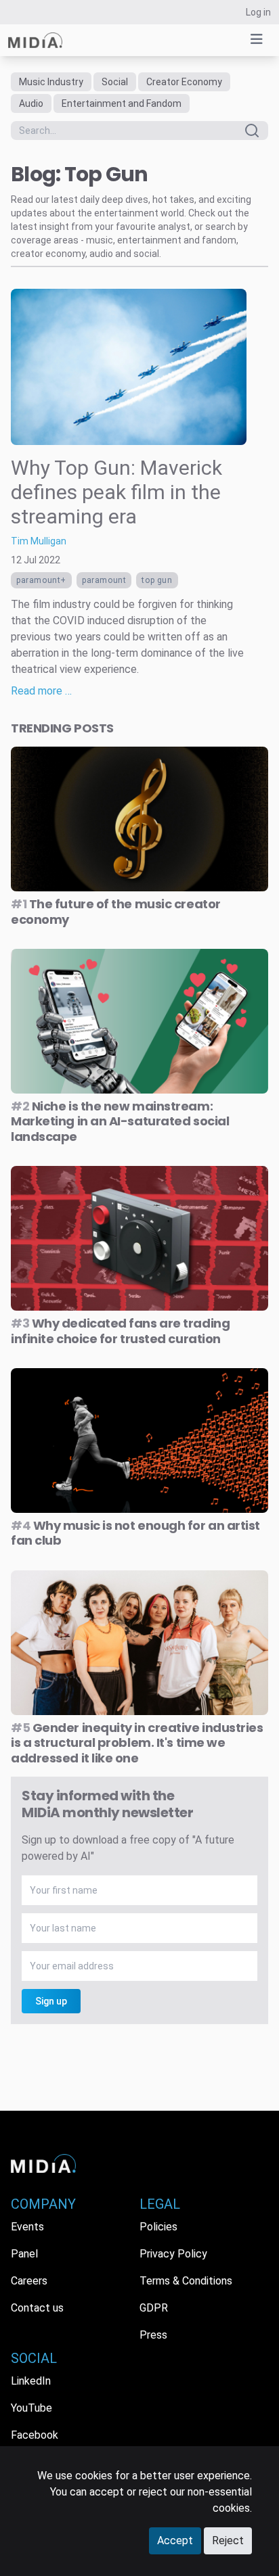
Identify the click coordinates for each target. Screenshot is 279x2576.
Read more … (41, 691)
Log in (258, 12)
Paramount (104, 580)
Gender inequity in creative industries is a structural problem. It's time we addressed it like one (137, 1743)
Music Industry (51, 82)
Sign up (51, 2001)
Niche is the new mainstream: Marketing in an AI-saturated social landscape (120, 1121)
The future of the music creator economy (116, 912)
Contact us (37, 2308)
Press (153, 2335)
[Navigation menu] (257, 39)
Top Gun (157, 580)
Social (115, 82)
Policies (158, 2227)
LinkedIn (31, 2381)
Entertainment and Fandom (122, 103)
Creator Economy (184, 82)
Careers (29, 2281)
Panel (24, 2254)
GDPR (154, 2308)
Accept (175, 2540)
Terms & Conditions (186, 2281)
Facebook (35, 2435)
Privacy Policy (173, 2254)
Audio (31, 103)
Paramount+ (41, 580)
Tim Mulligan (39, 541)
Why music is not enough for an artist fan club (135, 1533)
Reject (228, 2540)
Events (27, 2227)
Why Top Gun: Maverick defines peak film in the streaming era (116, 492)
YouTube (31, 2408)
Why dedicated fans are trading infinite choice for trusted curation (120, 1331)
